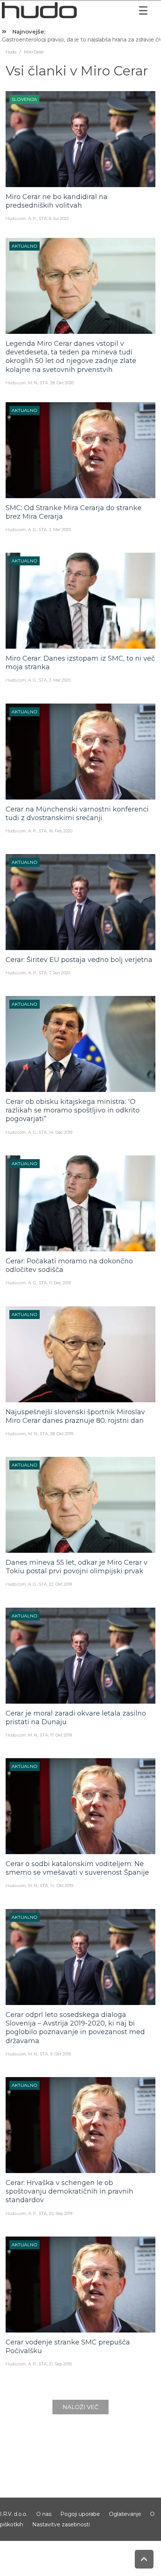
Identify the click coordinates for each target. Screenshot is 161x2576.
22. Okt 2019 (60, 1584)
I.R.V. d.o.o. (14, 2514)
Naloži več (80, 2407)
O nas (44, 2514)
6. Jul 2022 (59, 218)
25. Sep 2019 (61, 2213)
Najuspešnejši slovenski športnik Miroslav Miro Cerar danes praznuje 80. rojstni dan (75, 1416)
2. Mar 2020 (60, 530)
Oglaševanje (125, 2514)
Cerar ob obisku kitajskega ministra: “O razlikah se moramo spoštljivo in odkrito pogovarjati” (73, 1110)
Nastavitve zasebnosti (61, 2524)
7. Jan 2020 (60, 973)
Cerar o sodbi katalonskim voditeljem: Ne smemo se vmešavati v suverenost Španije (77, 1868)
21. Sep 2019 (60, 2364)
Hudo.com (16, 218)
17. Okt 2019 (61, 1735)
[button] (143, 11)
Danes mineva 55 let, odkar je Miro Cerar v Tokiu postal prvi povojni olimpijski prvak (77, 1567)
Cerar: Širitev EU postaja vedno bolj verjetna (79, 960)
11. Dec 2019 (60, 1283)
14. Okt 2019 (62, 1886)
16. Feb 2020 (61, 831)
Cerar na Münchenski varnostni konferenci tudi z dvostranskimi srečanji (77, 814)
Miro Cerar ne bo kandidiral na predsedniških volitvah (57, 201)
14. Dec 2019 (61, 1132)
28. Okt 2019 (62, 1434)
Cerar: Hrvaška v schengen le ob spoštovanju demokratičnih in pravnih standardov (69, 2192)
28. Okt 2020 (62, 383)
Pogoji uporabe (80, 2514)
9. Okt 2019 (60, 2054)
